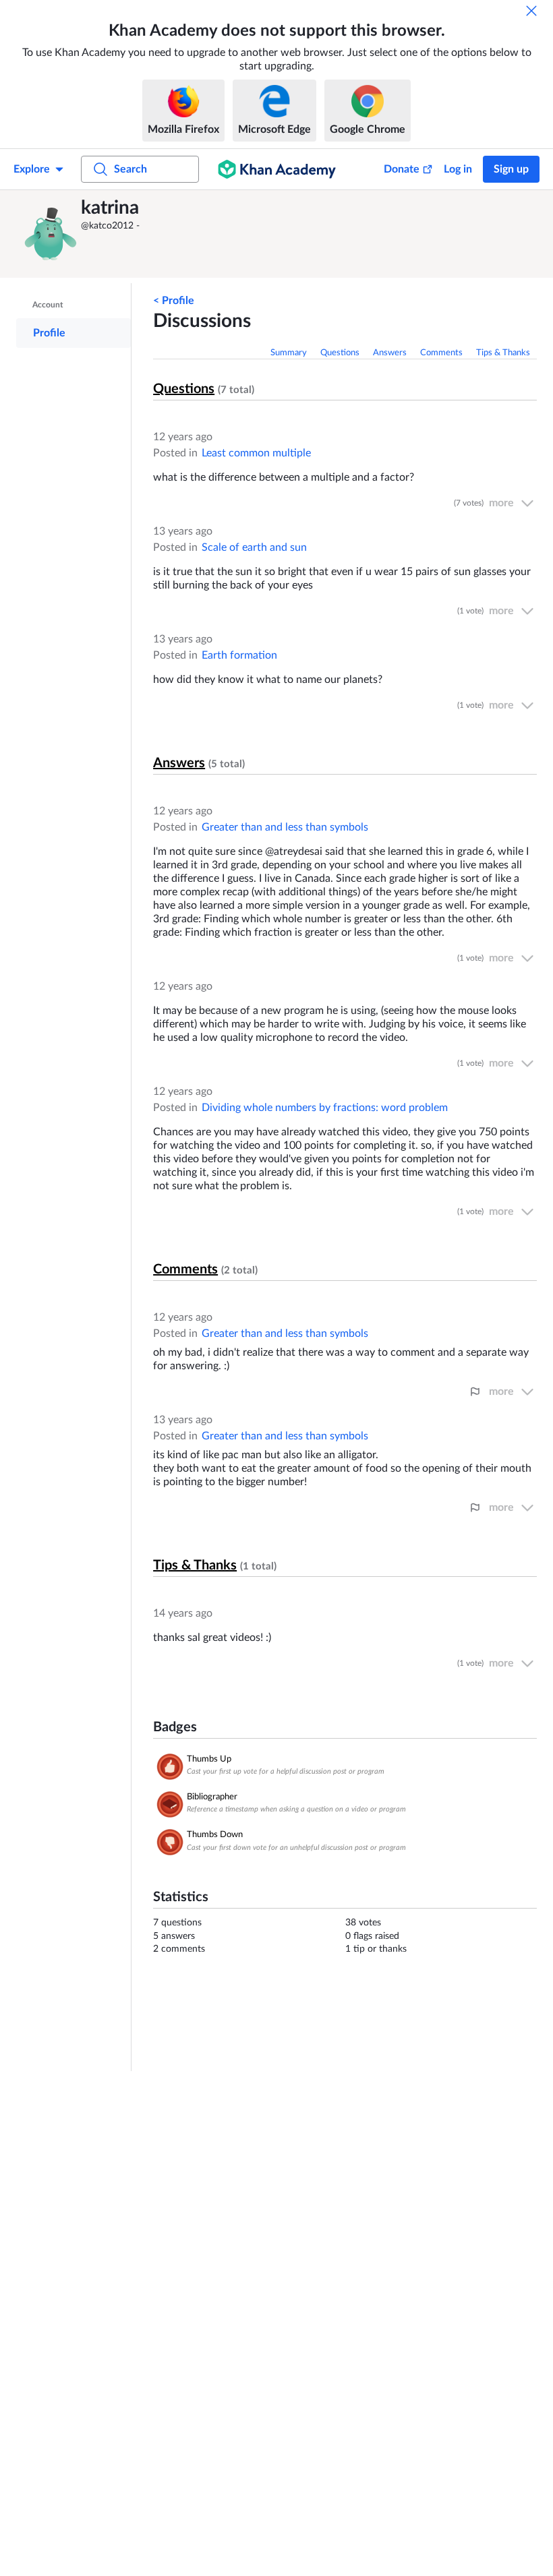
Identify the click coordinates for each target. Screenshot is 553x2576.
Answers (390, 353)
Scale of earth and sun (254, 547)
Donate (402, 169)
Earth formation (239, 655)
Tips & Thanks (503, 353)
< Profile (174, 301)
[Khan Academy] (277, 169)
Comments (441, 353)
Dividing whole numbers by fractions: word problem (325, 1108)
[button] (51, 234)
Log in (458, 169)
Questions (340, 353)
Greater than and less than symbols (285, 827)
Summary (289, 353)
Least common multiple (256, 453)
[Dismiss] (531, 11)
